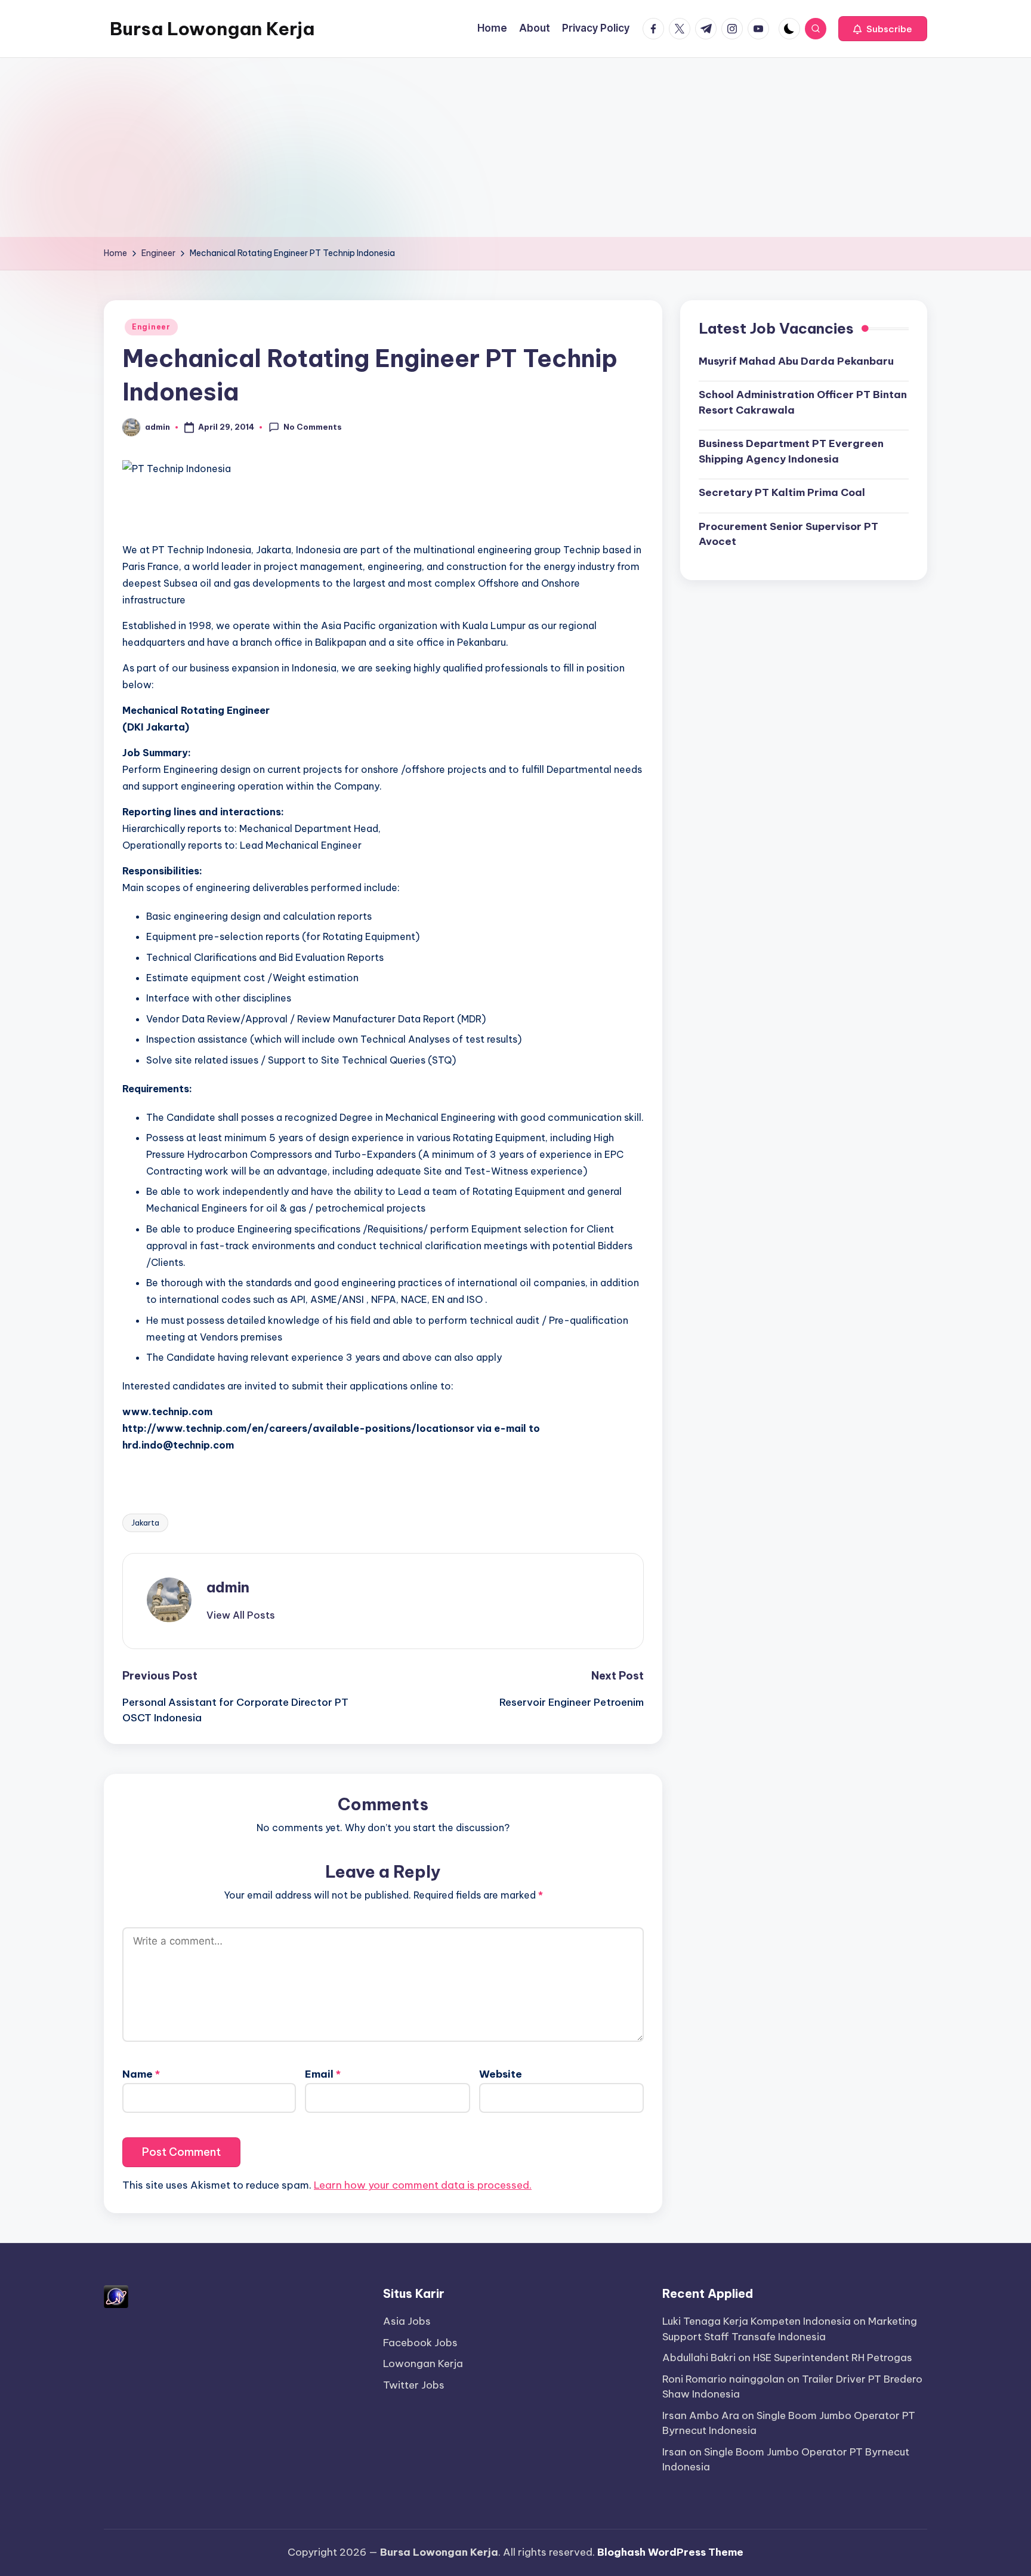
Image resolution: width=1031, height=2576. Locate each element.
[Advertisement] (515, 147)
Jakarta (145, 1523)
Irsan (675, 2452)
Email (323, 2074)
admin (228, 1587)
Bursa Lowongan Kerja (212, 29)
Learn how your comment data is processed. (423, 2185)
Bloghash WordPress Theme (670, 2552)
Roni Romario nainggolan (723, 2379)
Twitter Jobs (414, 2385)
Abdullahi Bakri (699, 2358)
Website (501, 2074)
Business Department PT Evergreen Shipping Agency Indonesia (791, 451)
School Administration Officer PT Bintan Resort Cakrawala (803, 402)
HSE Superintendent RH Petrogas (833, 2358)
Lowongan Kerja (423, 2364)
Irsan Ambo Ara (701, 2415)
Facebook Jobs (420, 2343)
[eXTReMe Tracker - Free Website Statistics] (116, 2296)
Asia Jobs (407, 2321)
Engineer (151, 327)
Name (141, 2074)
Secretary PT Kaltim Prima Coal (782, 492)
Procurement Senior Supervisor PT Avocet (788, 534)
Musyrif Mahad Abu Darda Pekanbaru (796, 360)
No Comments (313, 427)
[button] (883, 29)
